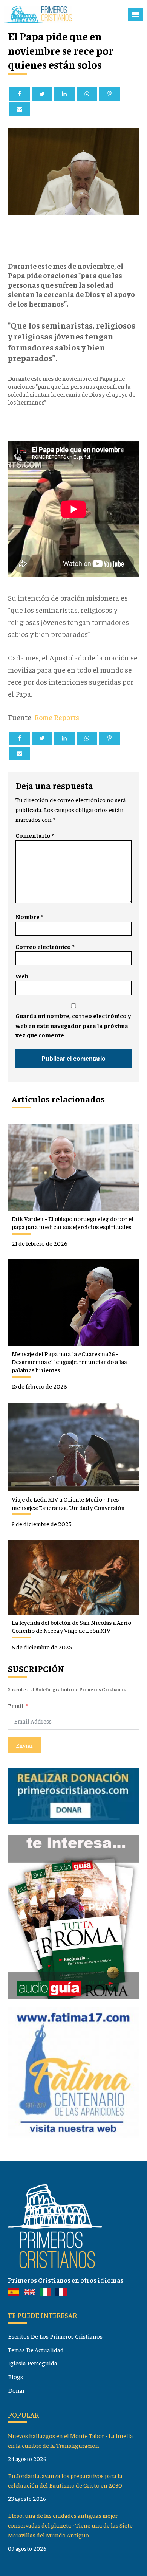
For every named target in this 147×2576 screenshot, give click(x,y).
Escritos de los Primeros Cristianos (55, 2336)
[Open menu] (135, 15)
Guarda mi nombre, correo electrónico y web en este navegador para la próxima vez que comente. (73, 1025)
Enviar (24, 1745)
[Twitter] (42, 94)
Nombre (29, 917)
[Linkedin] (64, 94)
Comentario (35, 835)
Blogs (15, 2377)
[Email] (19, 109)
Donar (16, 2390)
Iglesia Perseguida (33, 2363)
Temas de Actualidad (36, 2350)
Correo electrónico (45, 946)
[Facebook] (19, 94)
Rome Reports (57, 717)
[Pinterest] (109, 94)
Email (16, 1706)
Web (22, 976)
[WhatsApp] (87, 94)
